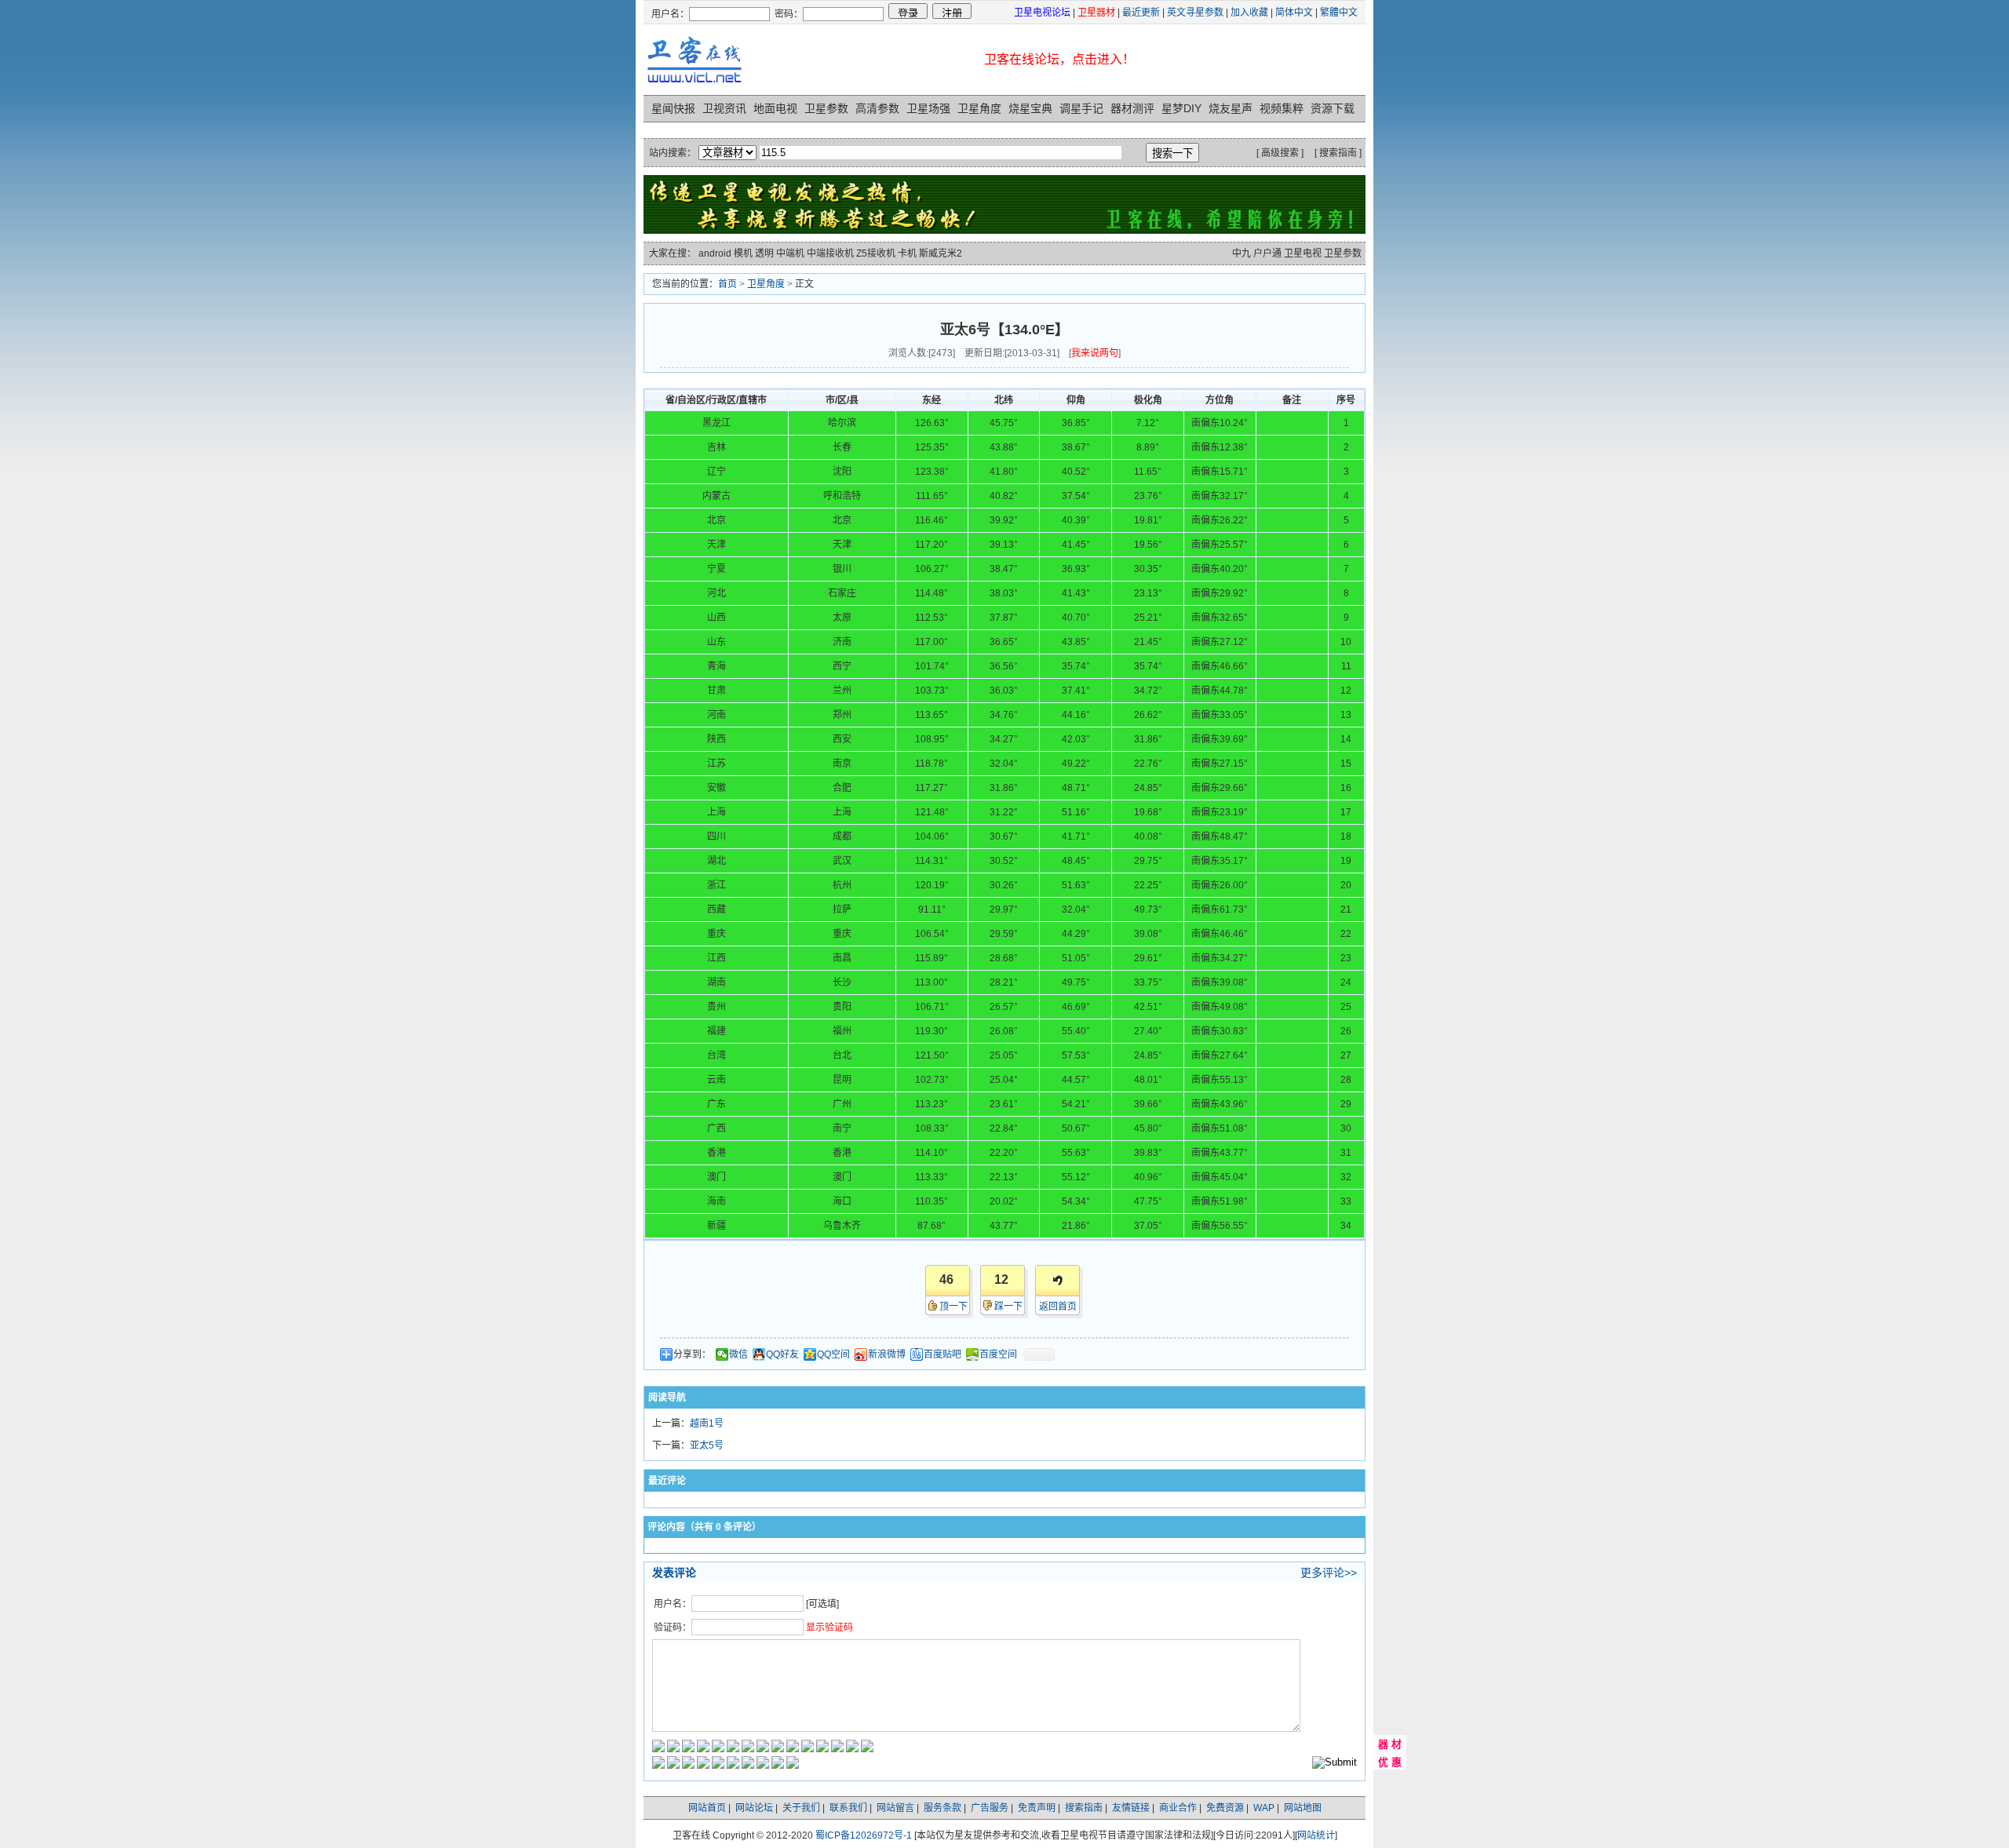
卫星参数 (826, 108)
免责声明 (1037, 1808)
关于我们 (801, 1808)
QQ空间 (833, 1354)
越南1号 (707, 1423)
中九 (1241, 253)
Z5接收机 (876, 253)
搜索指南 (1338, 153)
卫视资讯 (724, 108)
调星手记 (1081, 108)
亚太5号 (707, 1445)
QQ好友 (782, 1354)
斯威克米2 (941, 253)
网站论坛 (754, 1808)
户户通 (1267, 253)
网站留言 (895, 1808)
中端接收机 (830, 253)
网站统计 (1316, 1835)
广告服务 (990, 1808)
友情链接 (1131, 1808)
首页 (727, 284)
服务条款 (943, 1808)
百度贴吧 (943, 1354)
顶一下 (953, 1307)
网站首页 (707, 1808)
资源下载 (1333, 108)
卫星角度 (979, 108)
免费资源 (1225, 1808)
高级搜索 (1280, 153)
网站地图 (1303, 1808)
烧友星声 (1231, 108)
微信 (738, 1354)
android (715, 253)
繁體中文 (1339, 13)
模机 (743, 253)
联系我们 (848, 1808)
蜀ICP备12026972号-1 (864, 1835)
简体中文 (1294, 13)
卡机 (907, 253)
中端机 (790, 253)
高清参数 (877, 108)
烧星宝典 (1030, 108)
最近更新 (1141, 13)
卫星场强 (928, 108)
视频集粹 (1282, 108)
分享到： (692, 1354)
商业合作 (1178, 1808)
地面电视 (775, 108)
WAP (1264, 1808)
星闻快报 (673, 108)
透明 (764, 253)
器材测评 (1132, 108)
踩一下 (1008, 1307)
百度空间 (998, 1354)
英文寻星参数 (1195, 13)
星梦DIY (1181, 108)
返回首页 (1058, 1307)
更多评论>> (1329, 1573)
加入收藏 (1249, 13)
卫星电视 (1303, 253)
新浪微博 (887, 1354)
